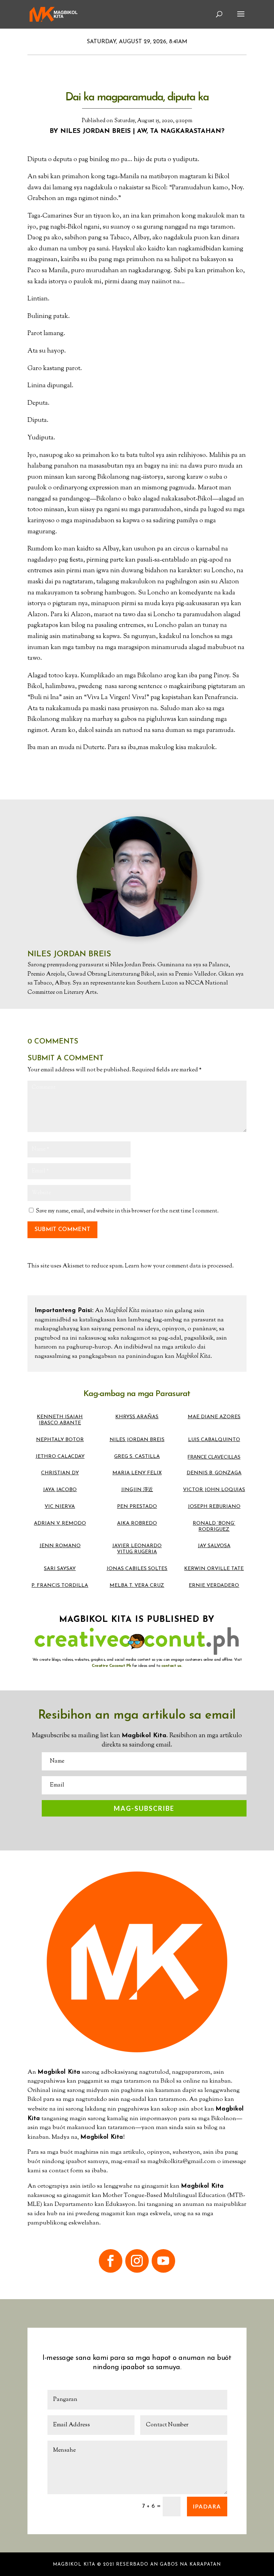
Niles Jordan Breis (95, 131)
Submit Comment (62, 1230)
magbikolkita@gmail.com (182, 2162)
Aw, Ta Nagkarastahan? (181, 131)
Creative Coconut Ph (111, 1666)
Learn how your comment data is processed (179, 1266)
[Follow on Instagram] (137, 2261)
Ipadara (207, 2506)
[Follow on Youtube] (163, 2261)
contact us (171, 1666)
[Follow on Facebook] (111, 2261)
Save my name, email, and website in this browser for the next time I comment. (127, 1211)
